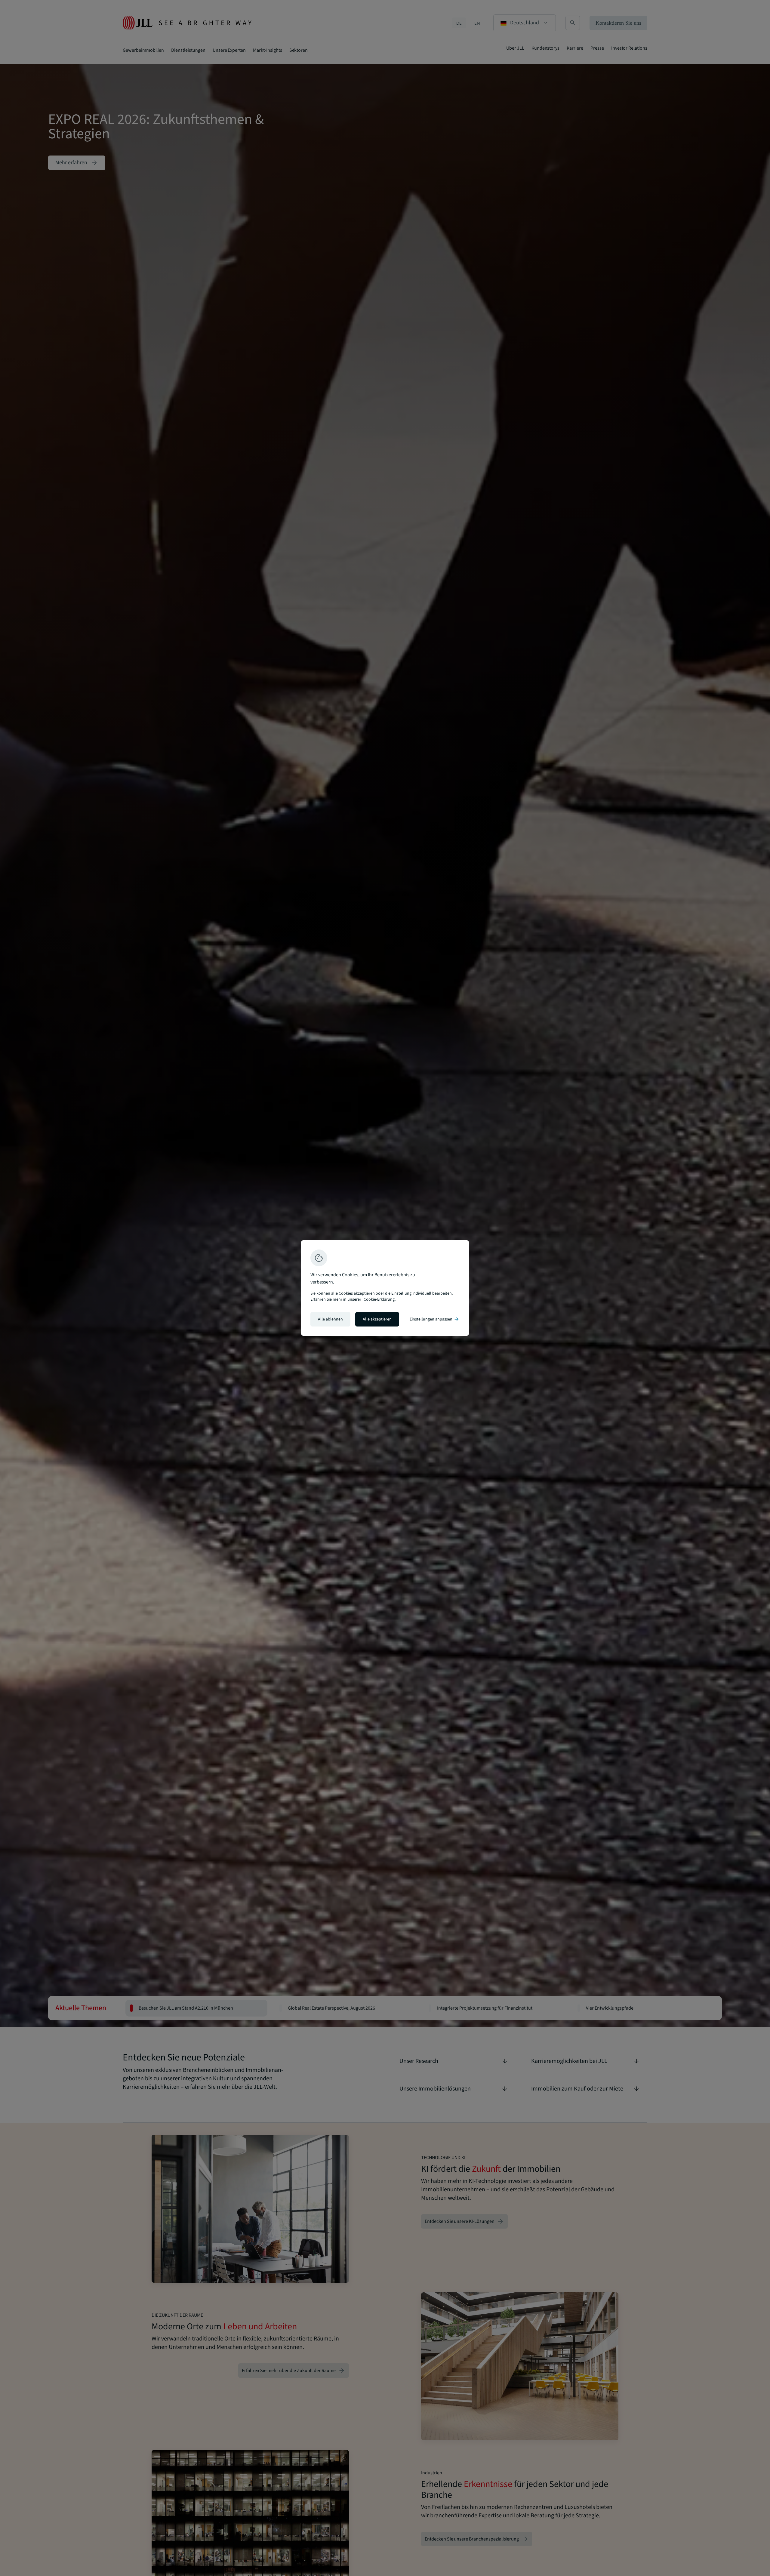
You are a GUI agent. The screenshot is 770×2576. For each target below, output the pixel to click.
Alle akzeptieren (377, 1319)
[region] (385, 1288)
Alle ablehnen (330, 1319)
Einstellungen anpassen (435, 1319)
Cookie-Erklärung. (380, 1299)
